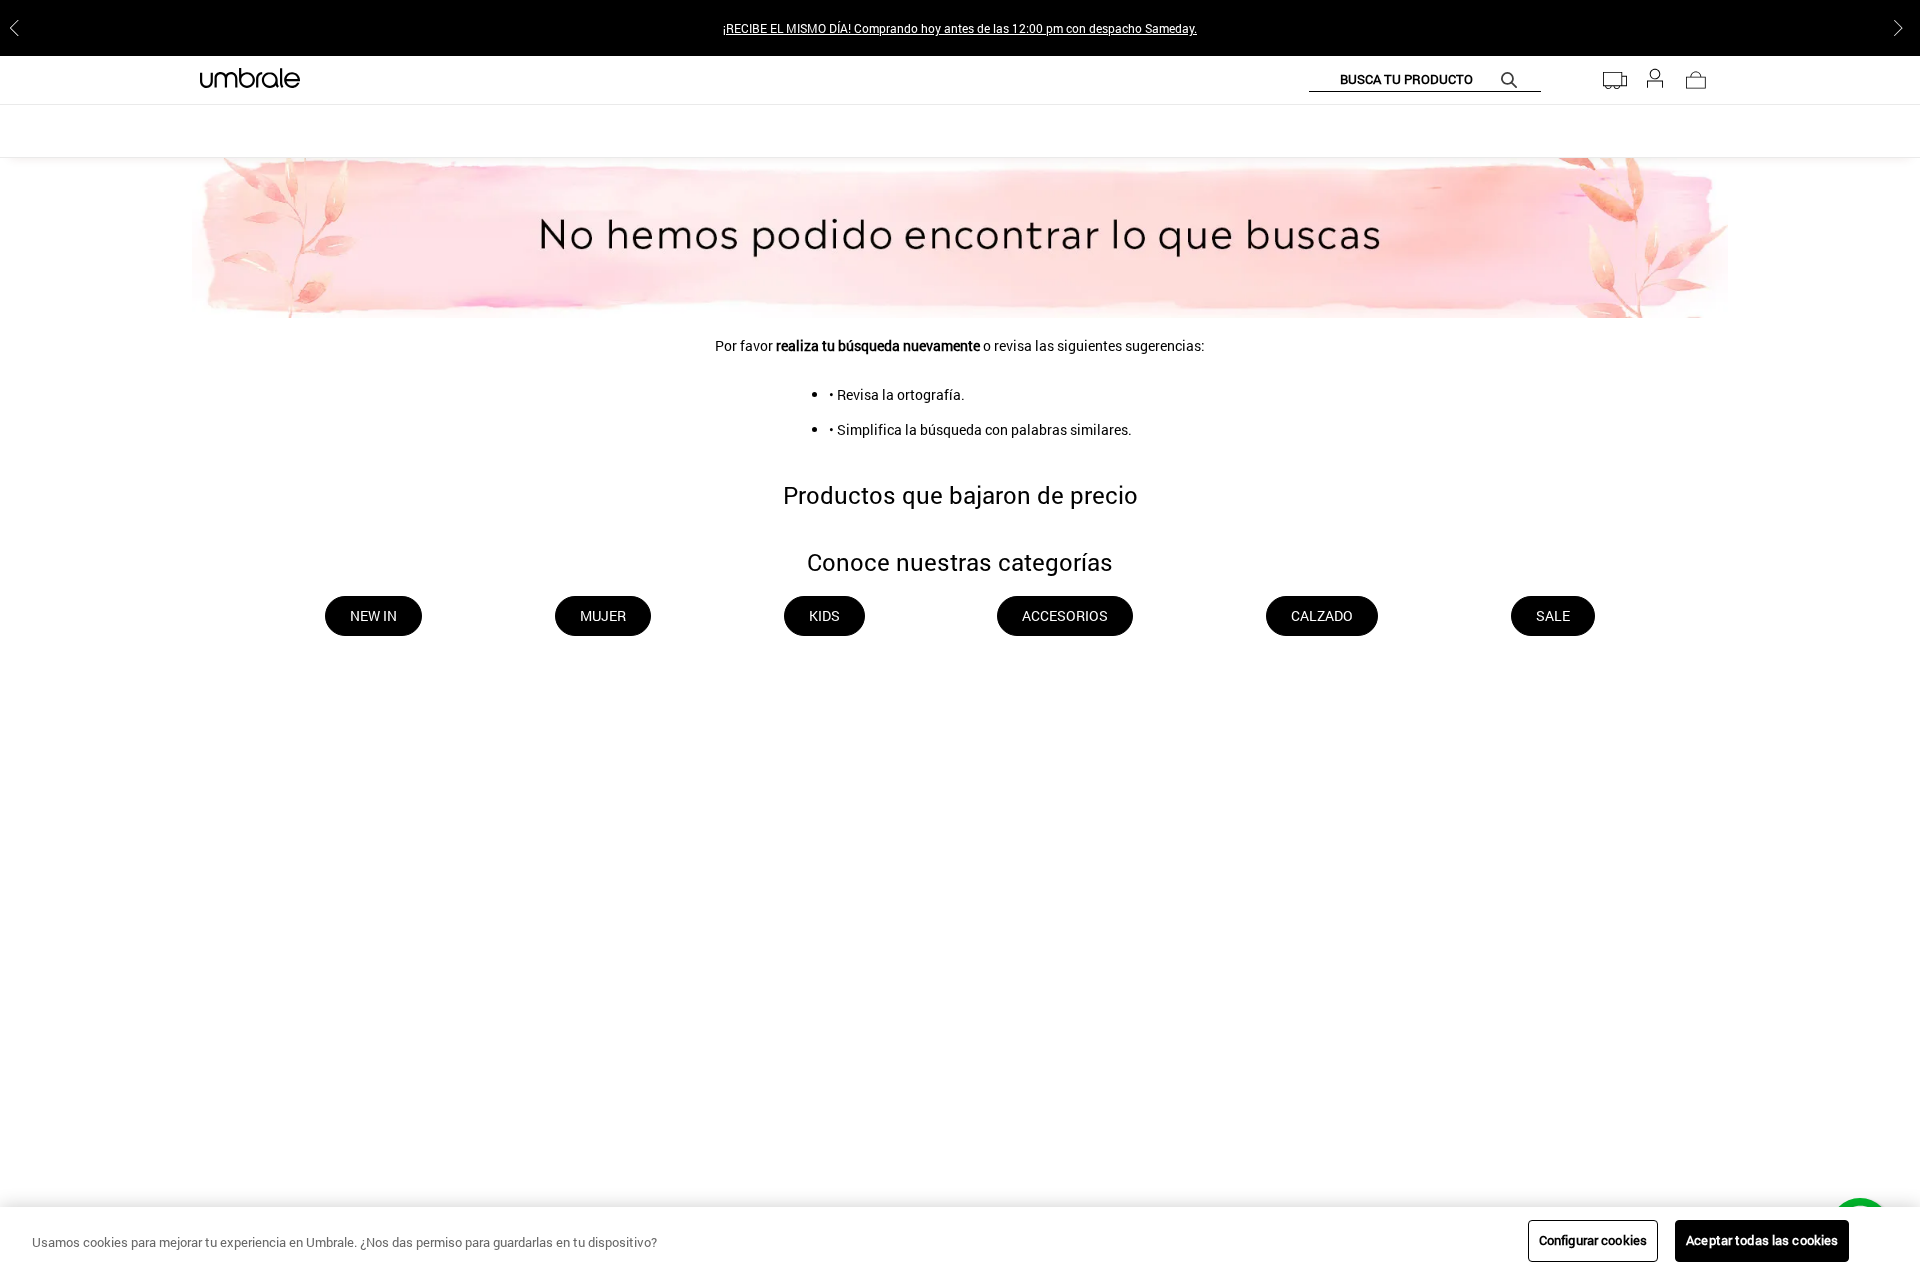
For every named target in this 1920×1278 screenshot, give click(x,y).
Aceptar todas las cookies (1762, 1240)
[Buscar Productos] (1513, 79)
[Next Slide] (1902, 28)
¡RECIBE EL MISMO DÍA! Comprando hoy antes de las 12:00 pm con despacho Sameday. (960, 28)
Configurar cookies (1593, 1240)
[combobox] (1425, 80)
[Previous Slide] (18, 28)
